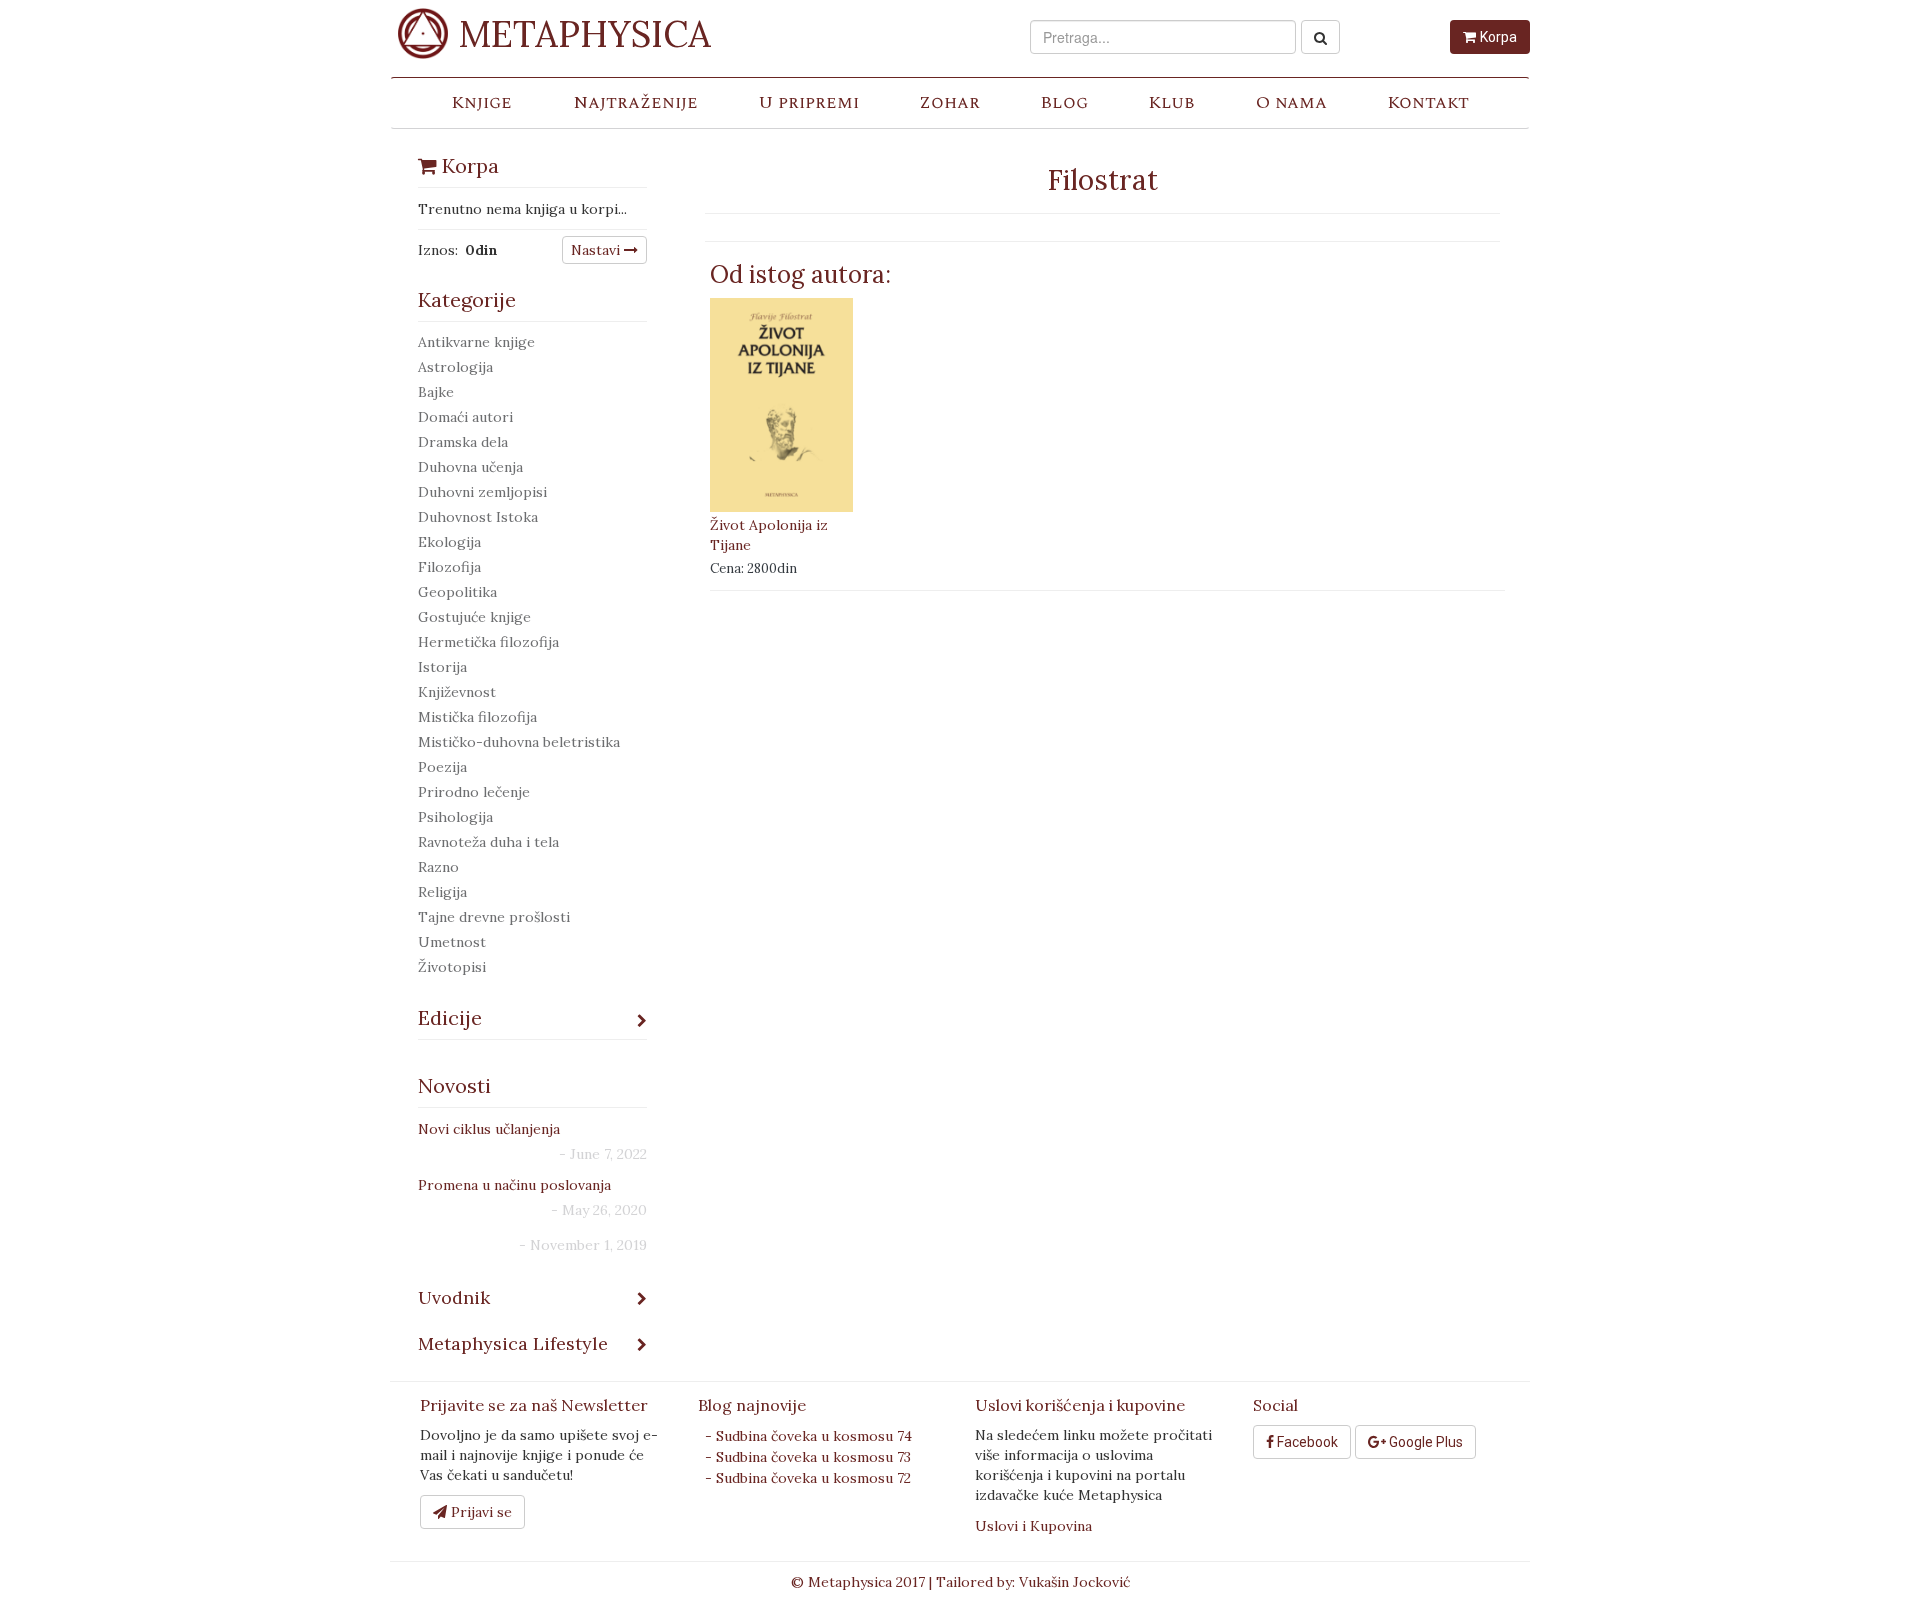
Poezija (442, 767)
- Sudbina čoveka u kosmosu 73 (808, 1457)
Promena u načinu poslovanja (514, 1185)
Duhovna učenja (470, 467)
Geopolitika (457, 592)
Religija (442, 892)
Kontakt (1428, 102)
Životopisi (452, 967)
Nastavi (597, 250)
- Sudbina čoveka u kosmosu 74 (808, 1436)
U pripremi (808, 102)
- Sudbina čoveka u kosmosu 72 (808, 1478)
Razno (438, 867)
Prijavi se (479, 1512)
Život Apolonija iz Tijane (769, 535)
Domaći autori (465, 417)
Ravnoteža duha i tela (488, 842)
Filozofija (449, 567)
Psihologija (455, 817)
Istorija (442, 667)
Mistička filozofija (477, 717)
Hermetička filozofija (488, 642)
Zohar (949, 102)
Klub (1171, 102)
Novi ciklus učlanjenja (489, 1129)
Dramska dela (463, 442)
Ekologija (449, 542)
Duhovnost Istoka (478, 517)
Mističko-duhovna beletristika (519, 742)
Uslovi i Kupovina (1033, 1526)
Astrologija (455, 367)
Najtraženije (635, 102)
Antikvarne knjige (476, 342)
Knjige (481, 102)
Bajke (436, 392)
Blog (1064, 102)
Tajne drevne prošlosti (494, 917)
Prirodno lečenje (474, 792)
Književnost (457, 692)
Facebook (1306, 1442)
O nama (1291, 102)
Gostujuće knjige (474, 617)
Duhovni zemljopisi (482, 492)
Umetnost (452, 942)
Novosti (454, 1085)
